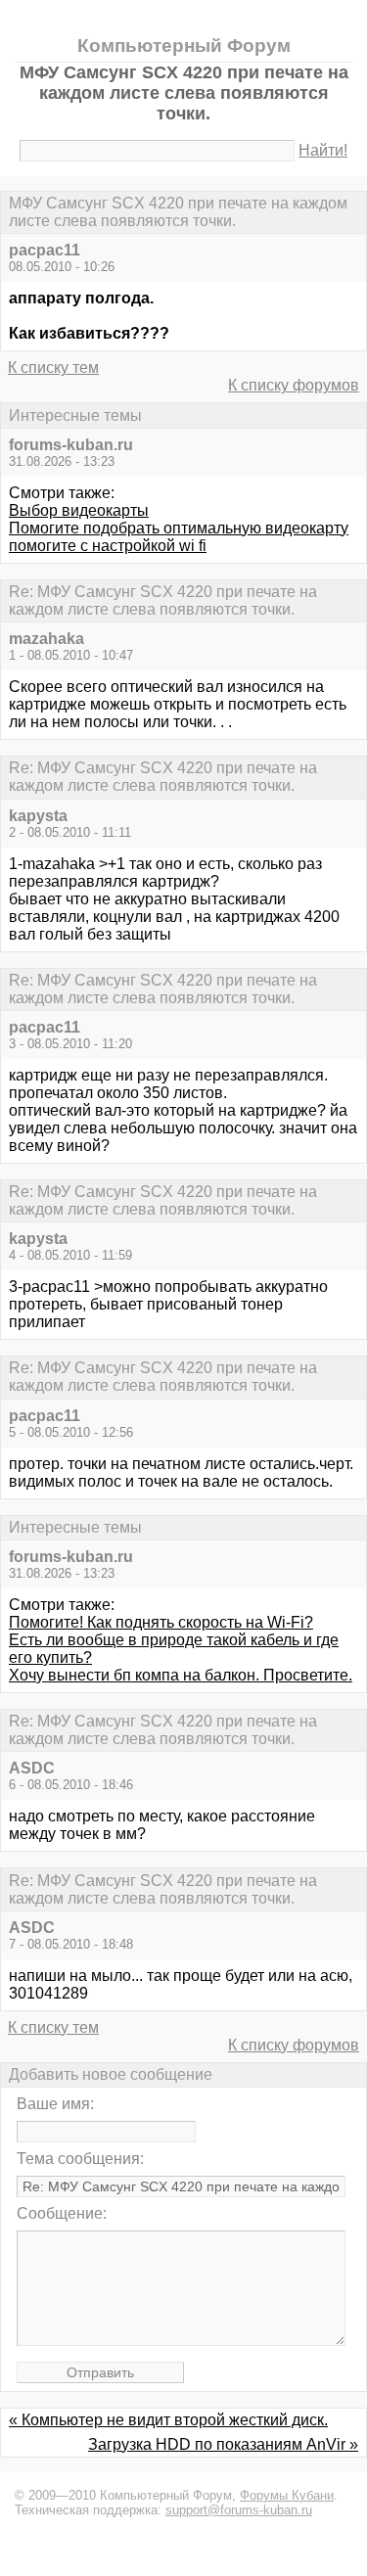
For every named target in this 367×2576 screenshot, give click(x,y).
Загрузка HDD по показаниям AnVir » (223, 2444)
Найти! (323, 150)
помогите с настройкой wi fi (108, 546)
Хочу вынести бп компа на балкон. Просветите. (181, 1675)
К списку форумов (294, 385)
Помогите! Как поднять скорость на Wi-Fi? (161, 1622)
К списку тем (53, 368)
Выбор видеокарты (79, 510)
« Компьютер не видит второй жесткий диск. (168, 2420)
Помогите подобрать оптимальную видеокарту (179, 528)
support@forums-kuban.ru (239, 2510)
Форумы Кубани (287, 2495)
